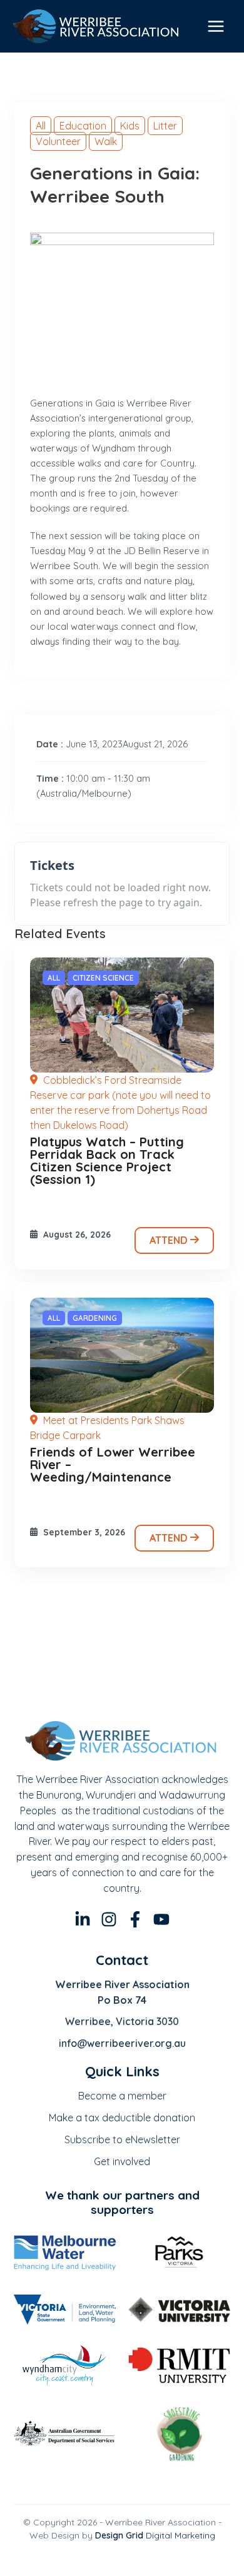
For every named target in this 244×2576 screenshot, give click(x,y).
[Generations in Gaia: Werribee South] (122, 1015)
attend (170, 1240)
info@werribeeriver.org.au (122, 2043)
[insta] (109, 1919)
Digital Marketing (155, 2535)
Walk (106, 141)
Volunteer (58, 141)
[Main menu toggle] (216, 26)
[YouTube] (161, 1919)
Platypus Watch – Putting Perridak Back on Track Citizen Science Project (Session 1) (107, 1160)
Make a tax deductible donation (122, 2118)
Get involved (122, 2161)
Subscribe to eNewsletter (122, 2139)
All (41, 126)
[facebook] (135, 1919)
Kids (130, 126)
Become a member (122, 2096)
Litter (165, 126)
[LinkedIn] (83, 1919)
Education (83, 126)
